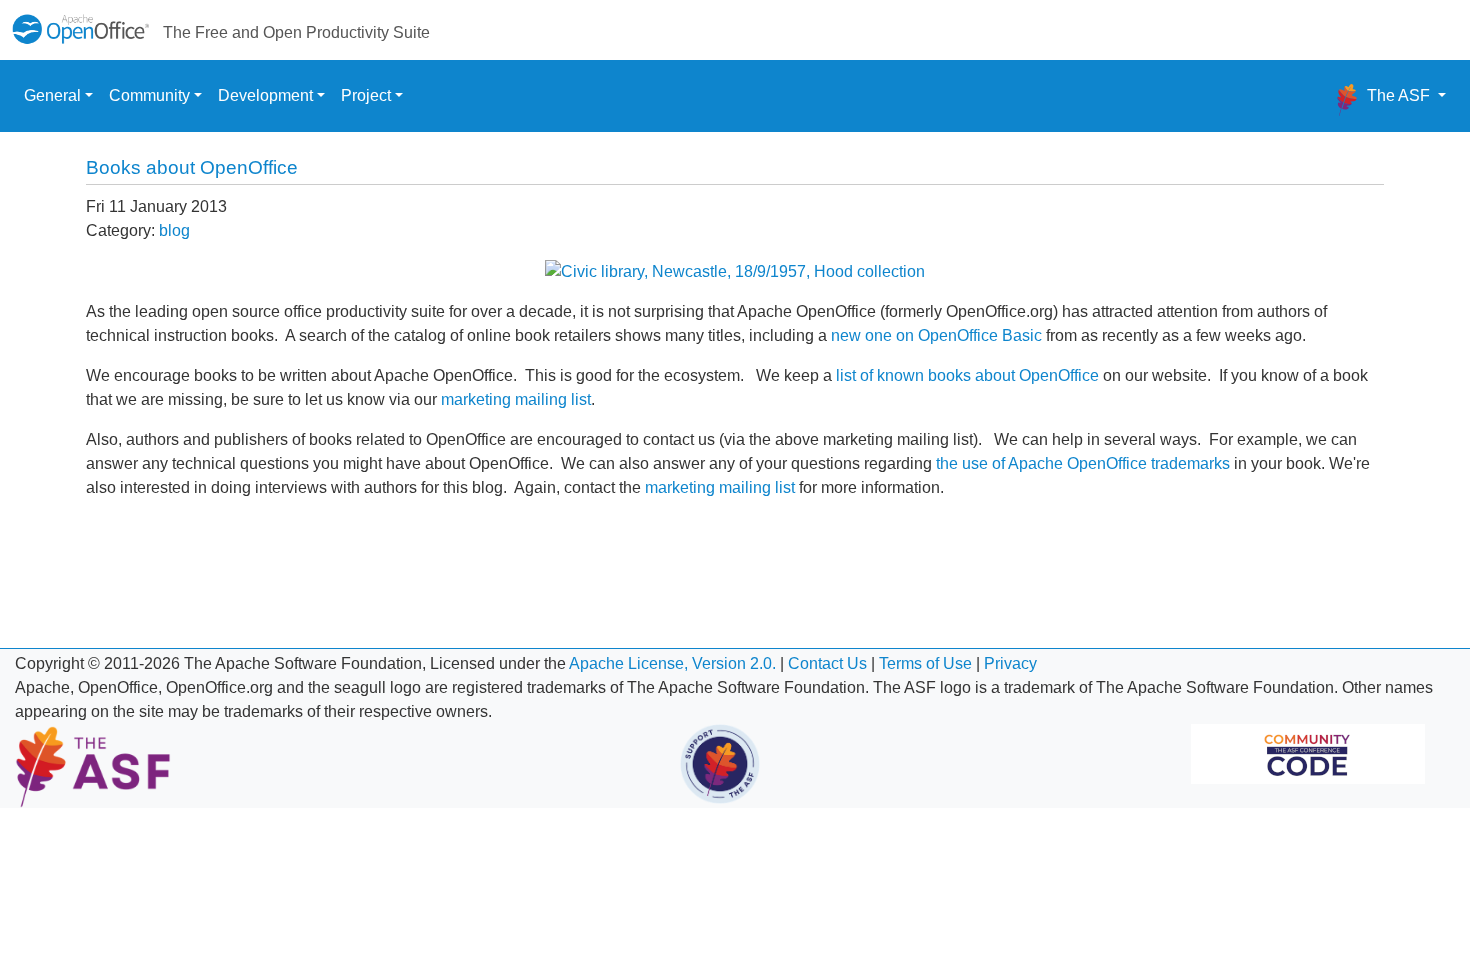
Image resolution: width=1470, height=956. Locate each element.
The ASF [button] (1398, 95)
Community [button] (149, 95)
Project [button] (366, 95)
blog (174, 230)
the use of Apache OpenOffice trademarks (1083, 463)
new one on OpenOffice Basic (936, 335)
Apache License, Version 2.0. (672, 663)
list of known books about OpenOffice (967, 375)
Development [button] (265, 95)
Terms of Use (925, 663)
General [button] (52, 95)
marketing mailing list (514, 399)
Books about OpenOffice (192, 167)
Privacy (1010, 663)
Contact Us (827, 663)
